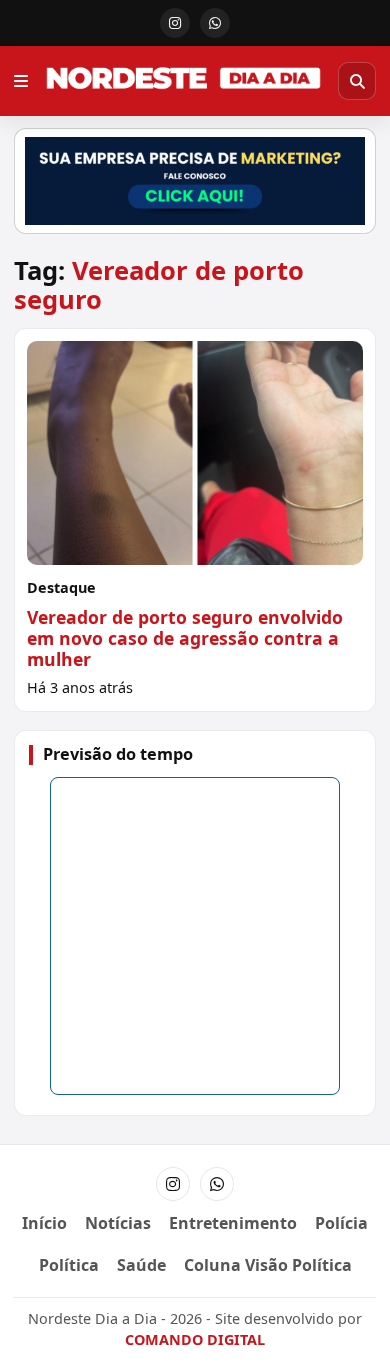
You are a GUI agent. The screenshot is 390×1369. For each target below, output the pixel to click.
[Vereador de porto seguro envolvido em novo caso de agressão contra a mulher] (195, 519)
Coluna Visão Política (268, 1265)
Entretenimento (233, 1223)
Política (69, 1265)
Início (44, 1223)
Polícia (341, 1223)
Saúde (141, 1265)
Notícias (118, 1223)
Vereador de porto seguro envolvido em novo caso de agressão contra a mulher (185, 638)
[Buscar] (357, 81)
